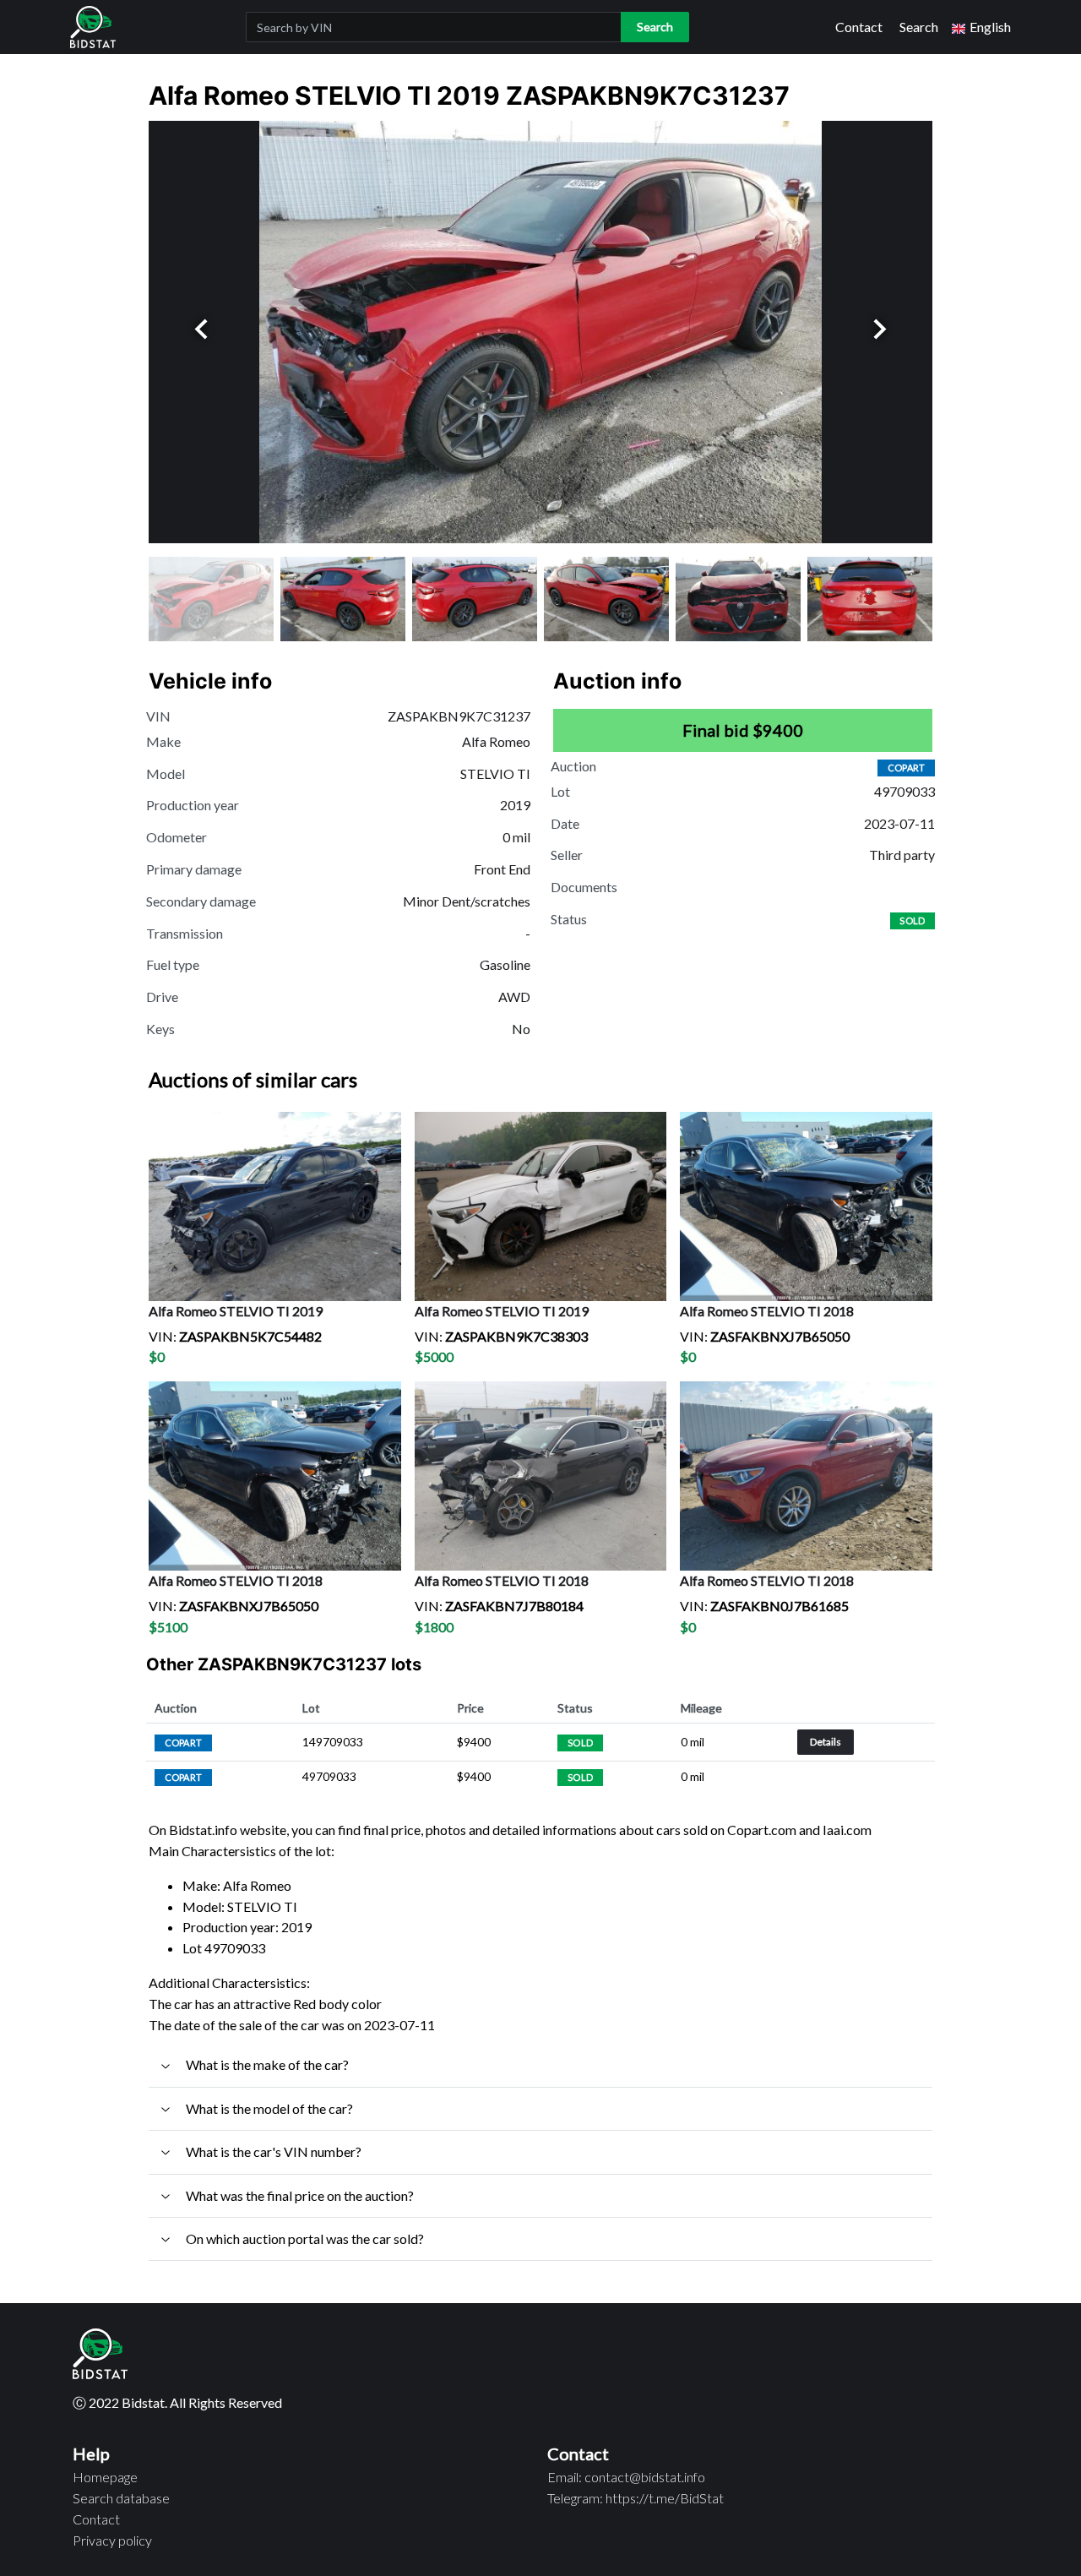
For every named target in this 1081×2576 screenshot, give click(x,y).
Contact (859, 27)
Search (919, 27)
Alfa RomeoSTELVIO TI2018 (767, 1311)
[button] (981, 27)
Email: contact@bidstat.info (626, 2477)
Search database (121, 2498)
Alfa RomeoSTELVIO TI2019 (236, 1311)
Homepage (105, 2477)
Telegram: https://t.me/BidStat (636, 2498)
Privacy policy (112, 2540)
